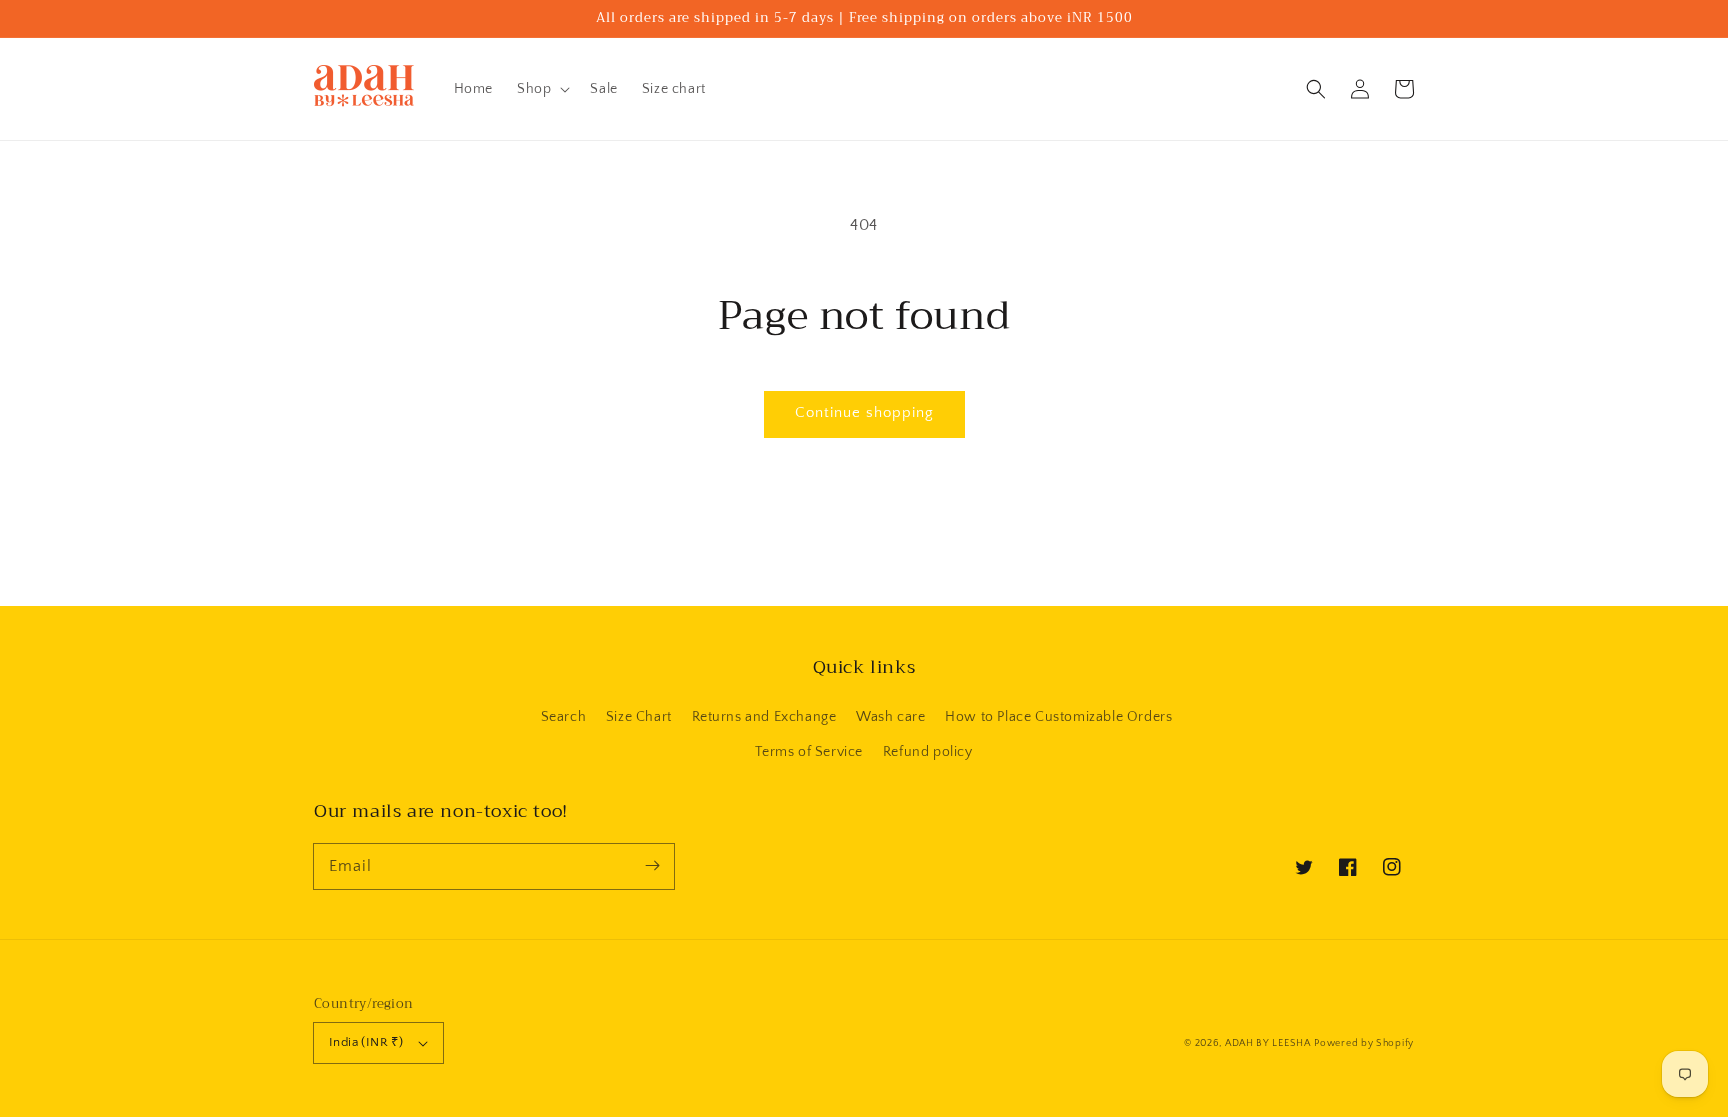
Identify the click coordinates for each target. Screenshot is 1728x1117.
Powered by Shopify (1364, 1043)
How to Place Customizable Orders (1058, 717)
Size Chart (639, 717)
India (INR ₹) (366, 1042)
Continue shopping (864, 412)
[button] (1316, 89)
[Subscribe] (652, 866)
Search (564, 717)
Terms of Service (809, 752)
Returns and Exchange (764, 717)
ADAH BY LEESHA (1268, 1043)
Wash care (890, 717)
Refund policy (928, 752)
